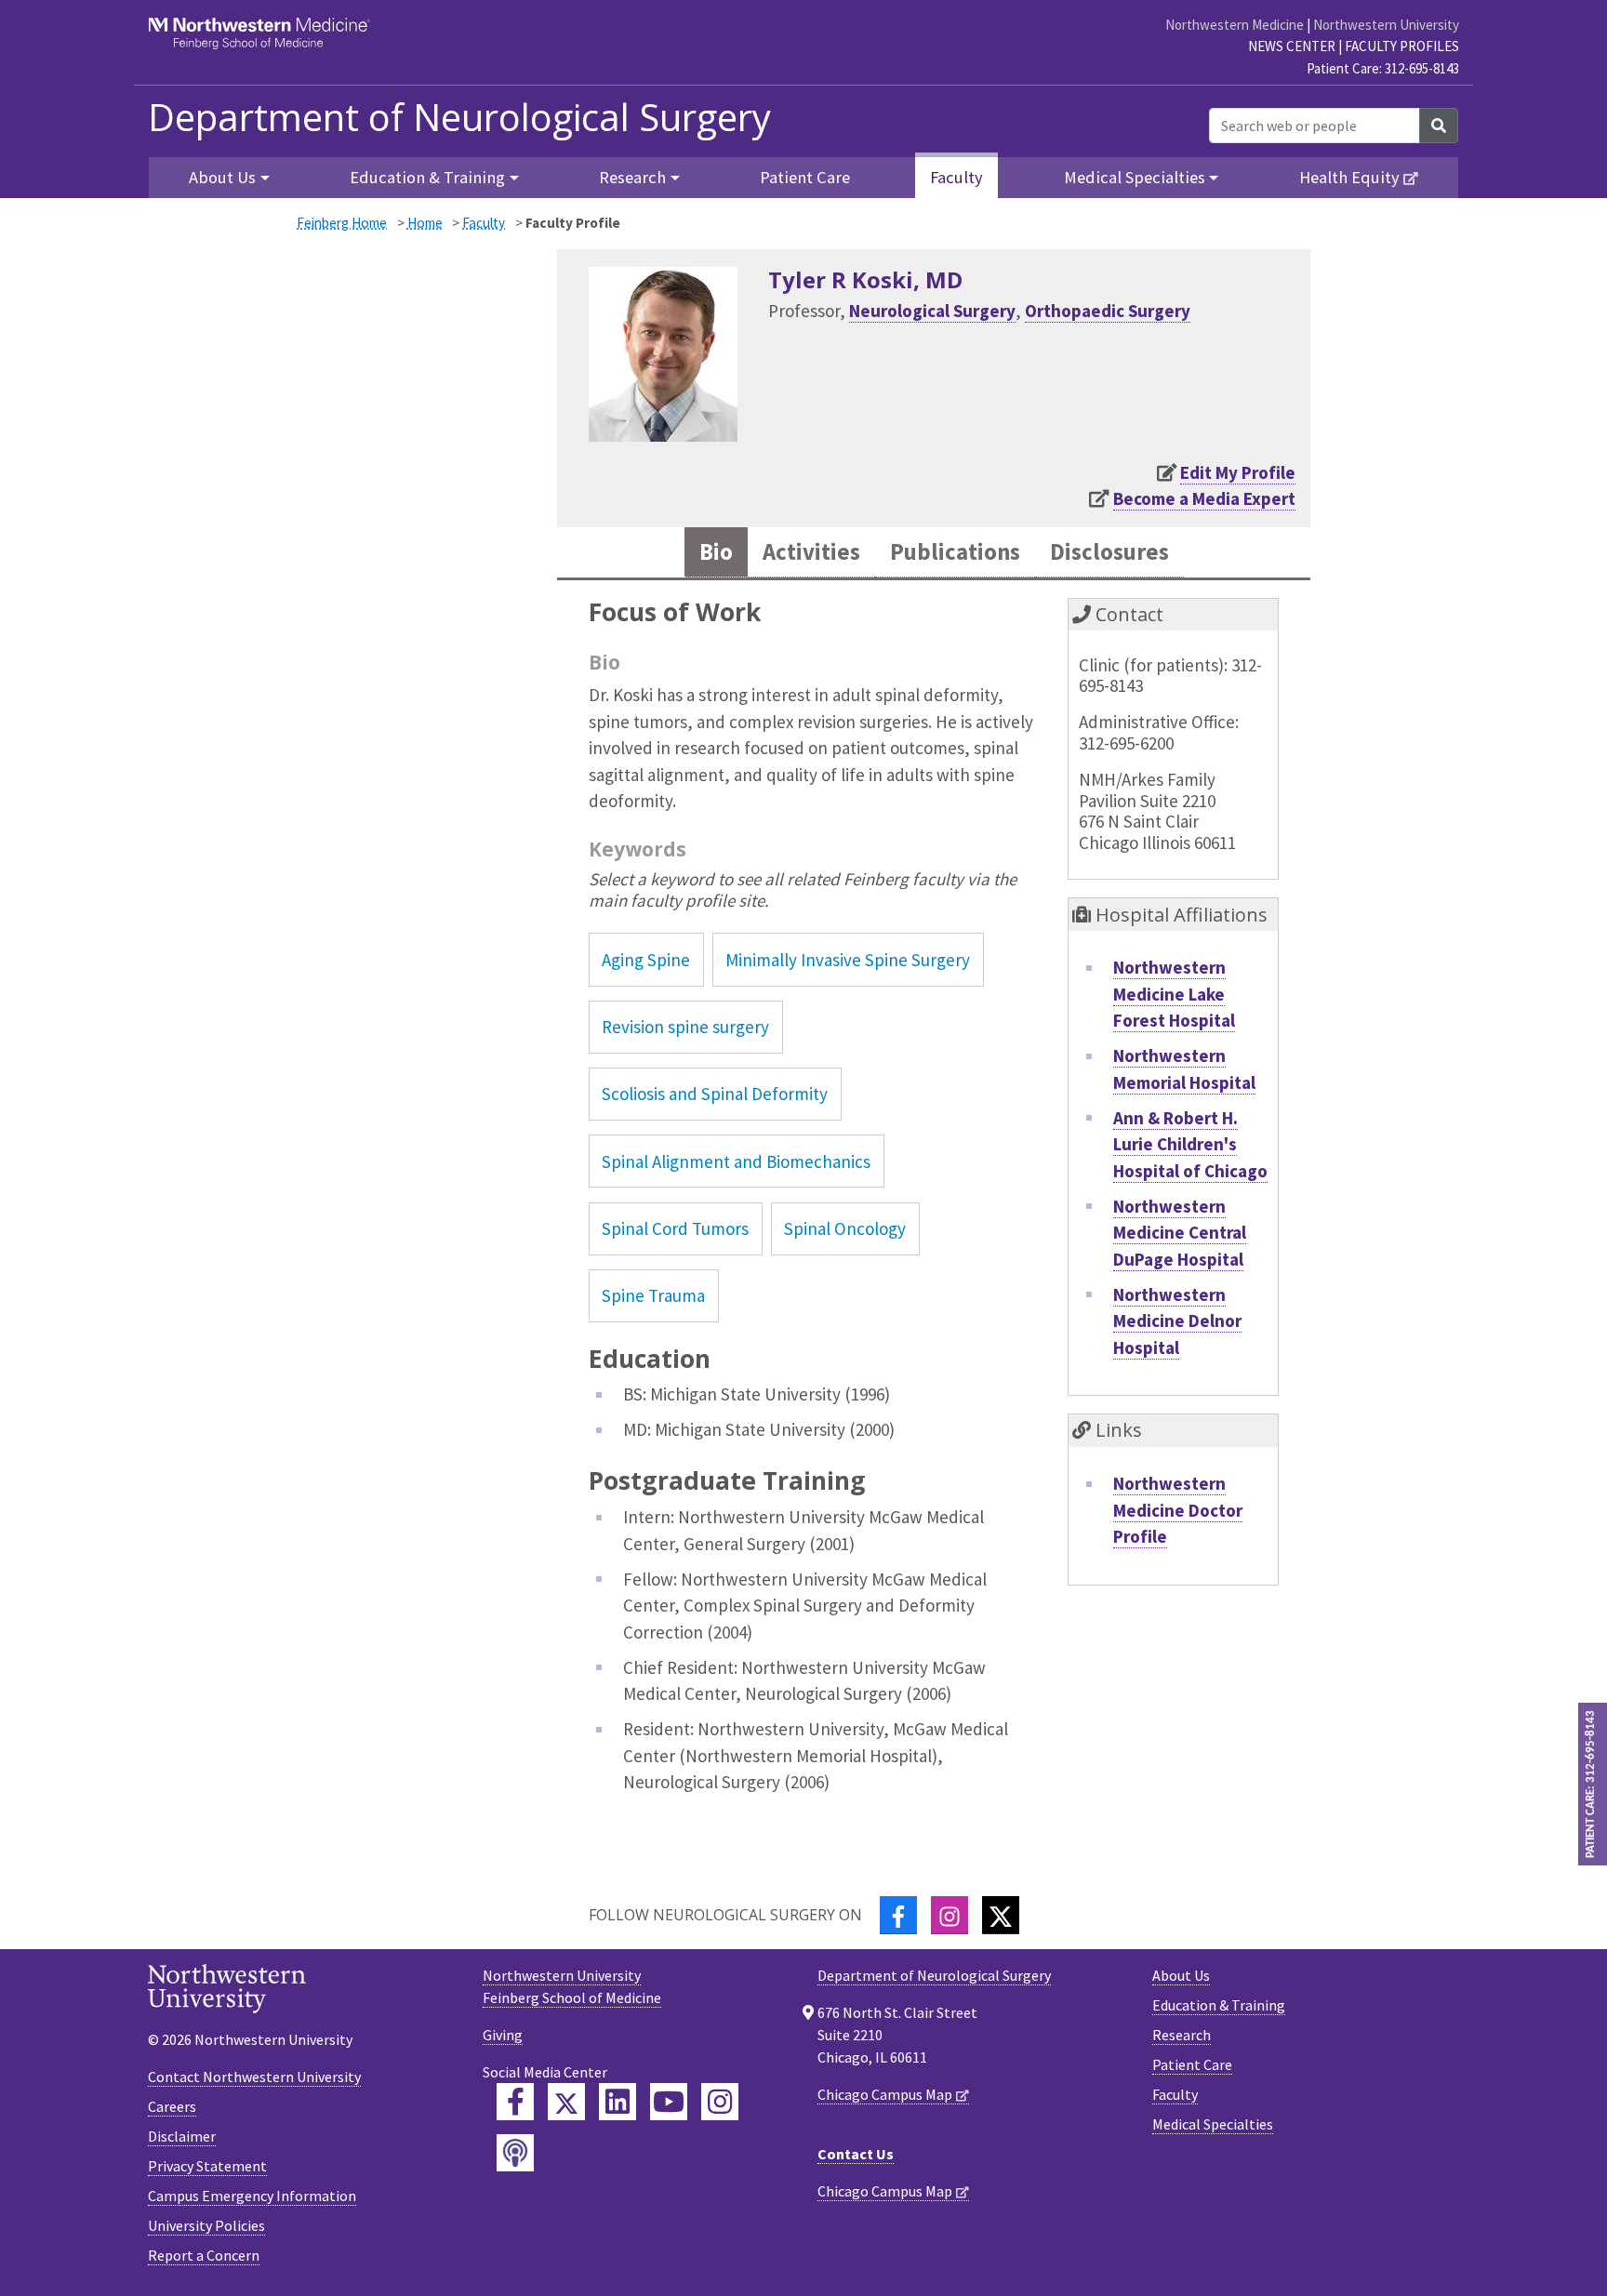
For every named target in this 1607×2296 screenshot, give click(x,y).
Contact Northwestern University (254, 2077)
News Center (1292, 46)
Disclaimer (182, 2136)
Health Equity (1349, 177)
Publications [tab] (955, 552)
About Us (1181, 1975)
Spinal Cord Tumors (675, 1228)
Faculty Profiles (1402, 46)
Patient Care (805, 177)
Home (425, 223)
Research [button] (632, 177)
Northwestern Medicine (1235, 25)
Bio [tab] (716, 552)
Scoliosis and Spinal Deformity (715, 1094)
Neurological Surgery (932, 311)
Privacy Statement (207, 2166)
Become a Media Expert (1204, 498)
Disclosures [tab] (1109, 552)
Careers (172, 2106)
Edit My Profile (1238, 472)
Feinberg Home (342, 223)
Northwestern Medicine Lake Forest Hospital (1174, 994)
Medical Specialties (1213, 2124)
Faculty (956, 177)
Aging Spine (646, 960)
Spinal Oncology (845, 1228)
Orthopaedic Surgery (1108, 311)
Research (1182, 2035)
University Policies (206, 2225)
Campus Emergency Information (252, 2196)
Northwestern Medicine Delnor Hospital (1177, 1321)
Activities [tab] (811, 552)
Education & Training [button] (427, 177)
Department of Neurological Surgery (459, 117)
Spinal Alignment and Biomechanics (736, 1161)
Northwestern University (1386, 25)
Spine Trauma (653, 1295)
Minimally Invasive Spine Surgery (848, 960)
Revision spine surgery (685, 1027)
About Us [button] (222, 177)
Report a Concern (204, 2255)
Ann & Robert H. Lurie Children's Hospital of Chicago (1190, 1144)
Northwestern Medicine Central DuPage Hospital (1180, 1233)
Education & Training (1219, 2005)
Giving (503, 2035)
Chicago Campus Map (885, 2094)
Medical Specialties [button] (1135, 177)
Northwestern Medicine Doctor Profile (1178, 1510)
